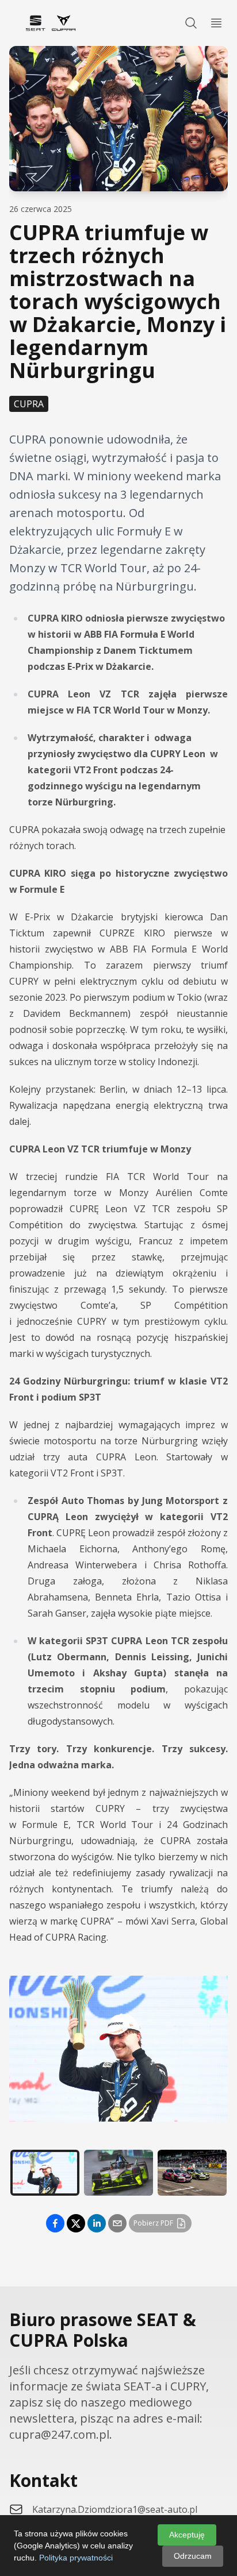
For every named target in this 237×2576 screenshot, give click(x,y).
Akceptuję (187, 2535)
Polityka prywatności (76, 2558)
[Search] (191, 23)
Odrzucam (193, 2556)
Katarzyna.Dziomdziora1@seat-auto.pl (115, 2509)
